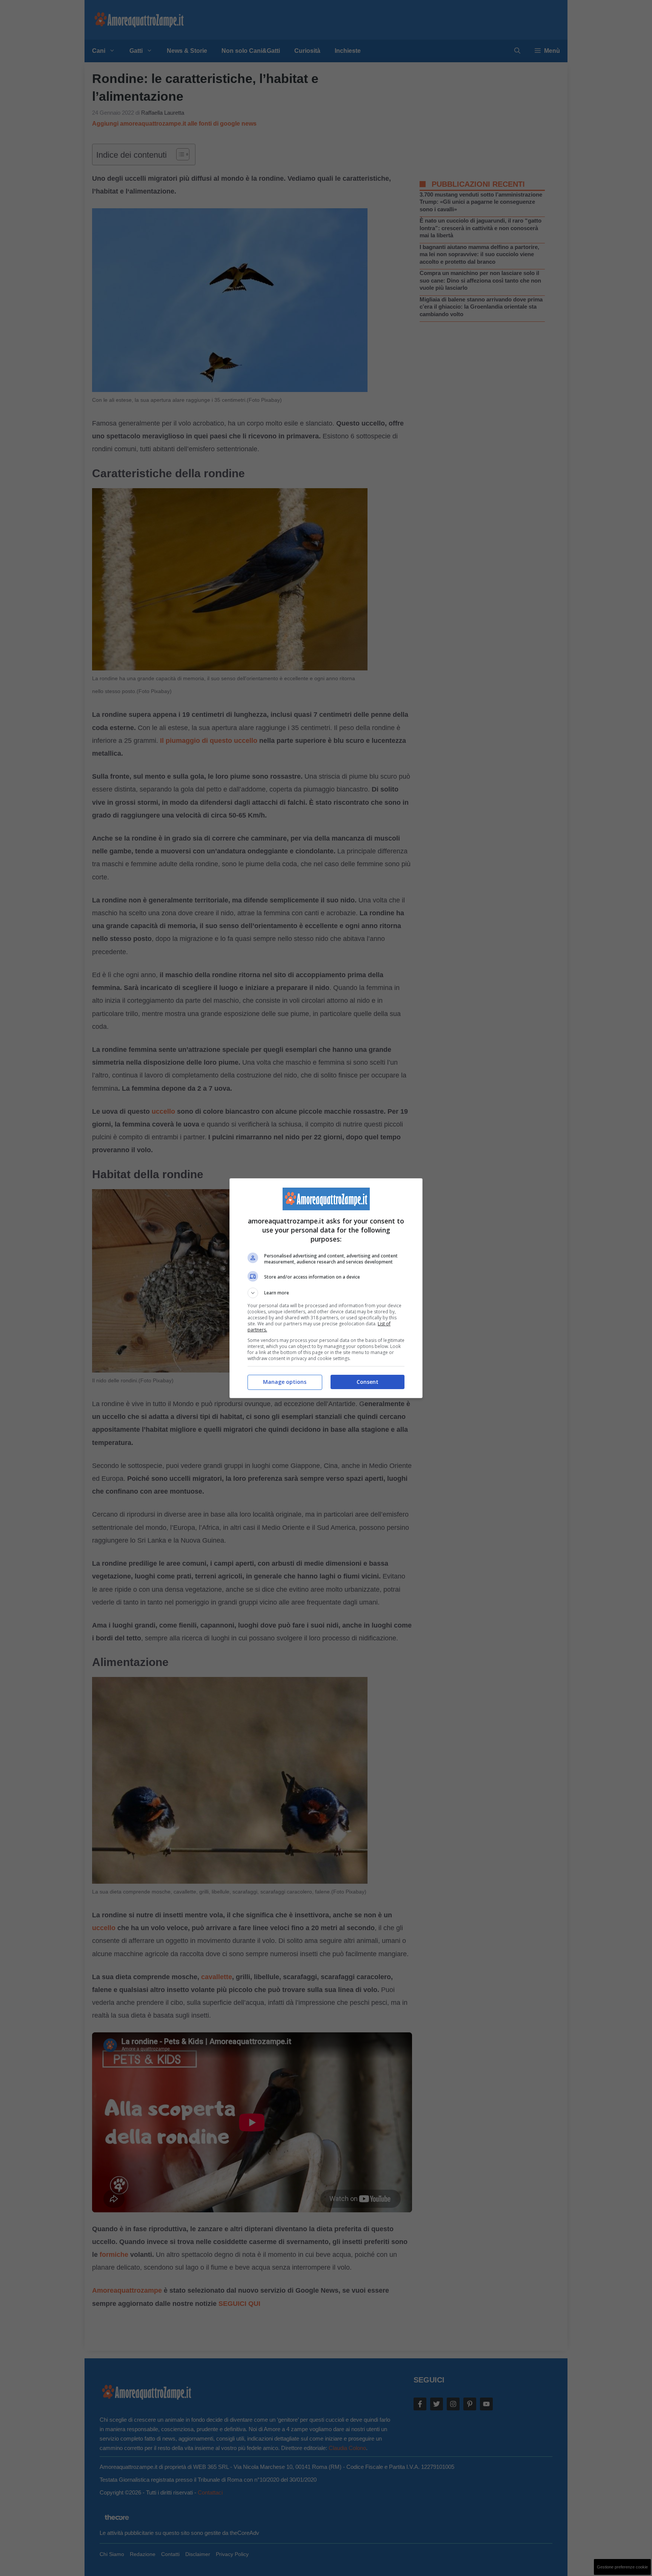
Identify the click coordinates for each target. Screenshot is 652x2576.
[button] (326, 1293)
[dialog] (326, 1288)
